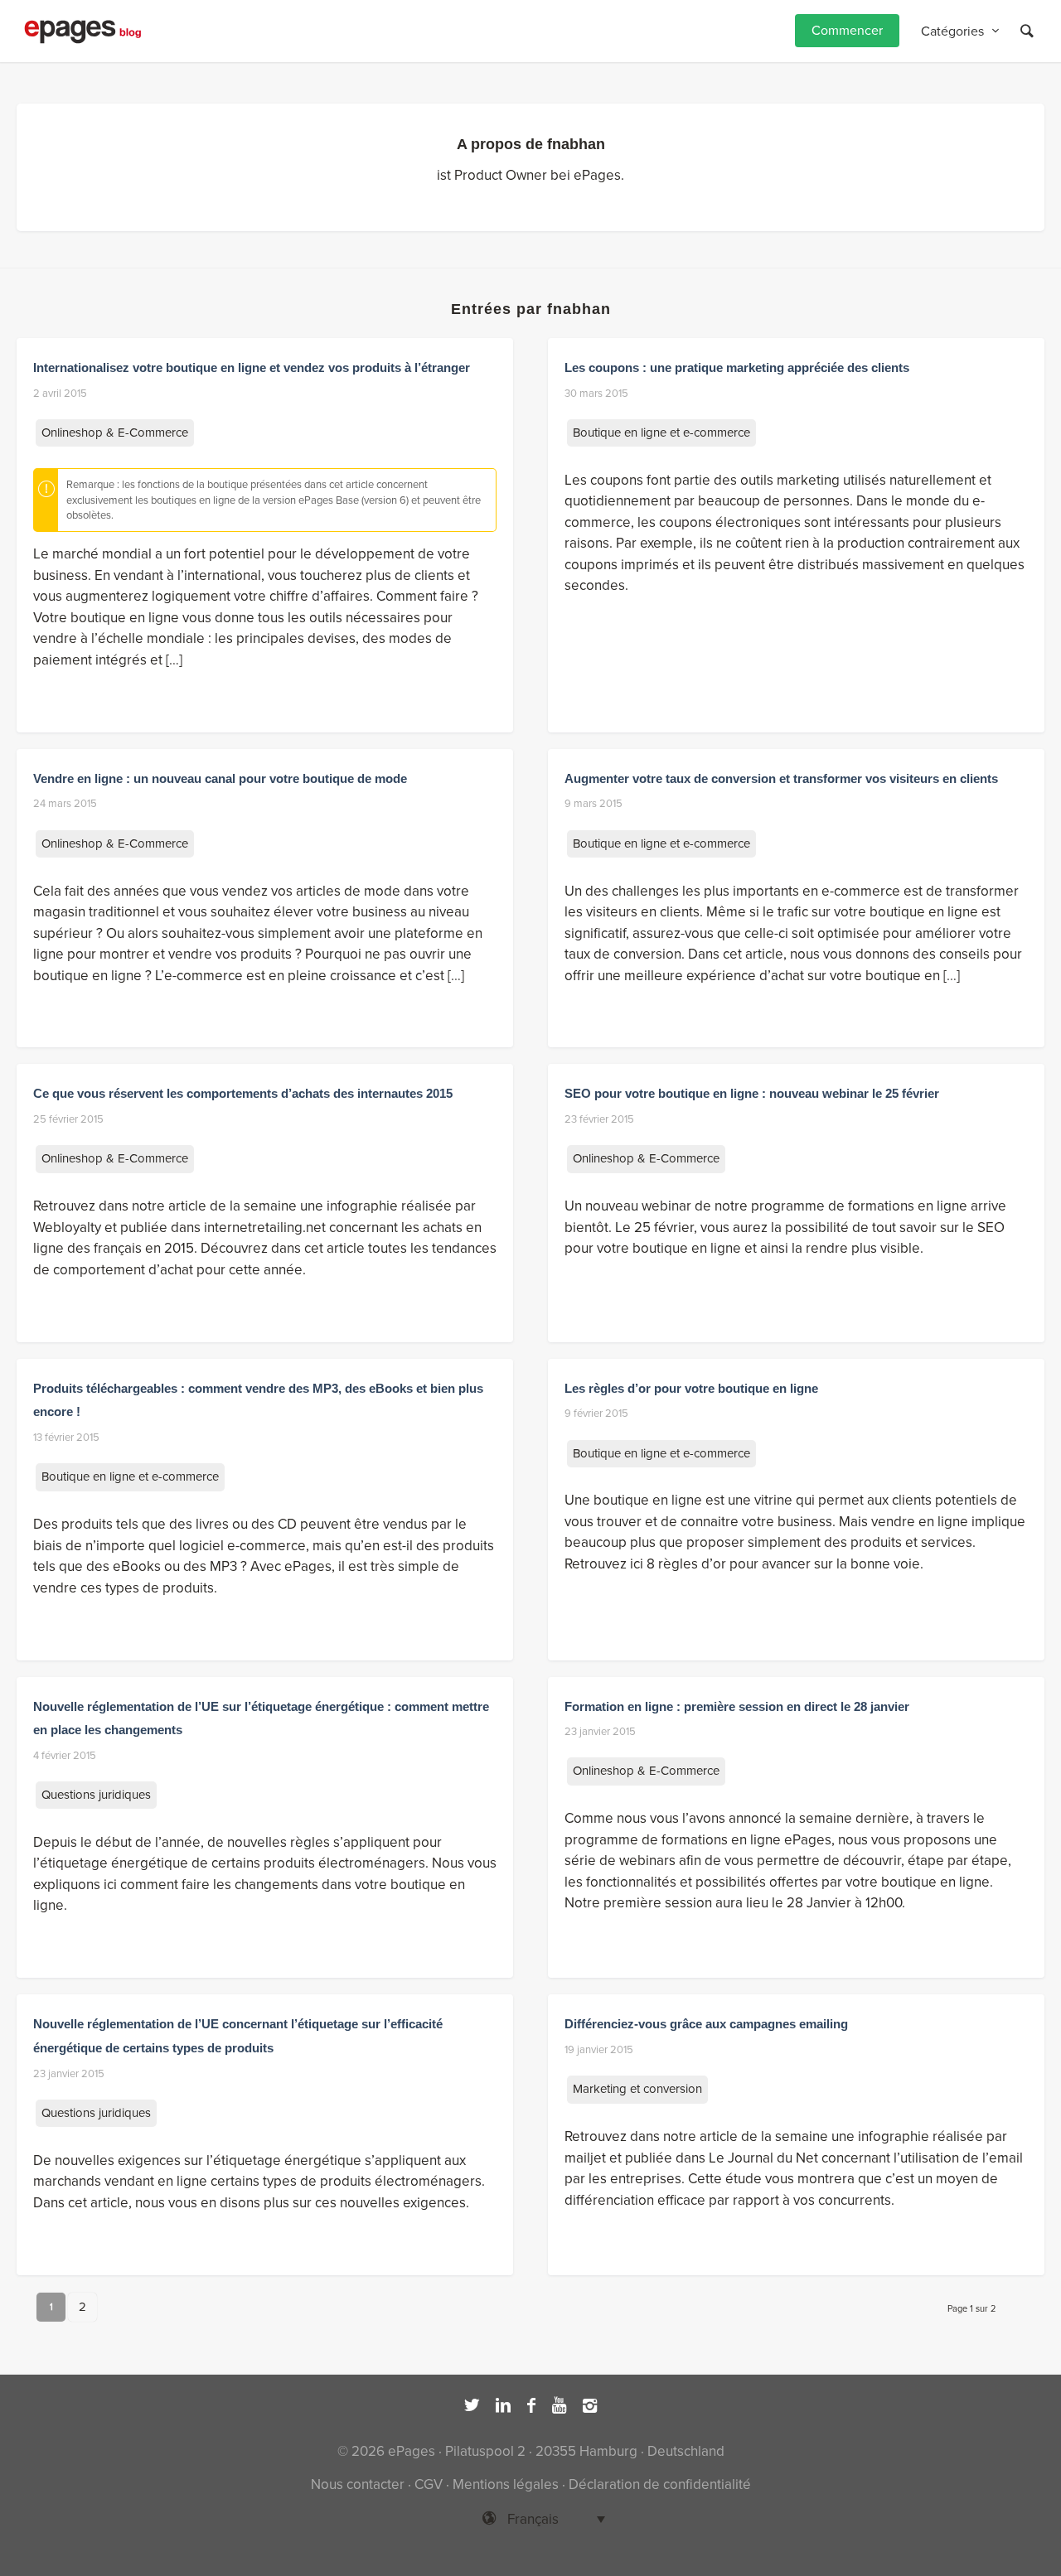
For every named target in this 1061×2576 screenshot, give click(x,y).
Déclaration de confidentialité (660, 2484)
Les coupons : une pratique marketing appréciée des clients (737, 367)
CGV (429, 2484)
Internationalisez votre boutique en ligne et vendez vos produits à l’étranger (252, 367)
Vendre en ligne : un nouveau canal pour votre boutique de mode (220, 778)
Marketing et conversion (637, 2089)
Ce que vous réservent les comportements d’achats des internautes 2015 (243, 1093)
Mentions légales (506, 2484)
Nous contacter (358, 2484)
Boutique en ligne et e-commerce (661, 433)
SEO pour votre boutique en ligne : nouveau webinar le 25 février (752, 1093)
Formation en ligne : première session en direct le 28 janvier (737, 1706)
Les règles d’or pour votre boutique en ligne (691, 1388)
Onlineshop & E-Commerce (115, 433)
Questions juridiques (96, 1795)
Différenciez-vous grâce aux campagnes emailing (706, 2024)
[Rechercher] (1027, 31)
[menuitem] (847, 31)
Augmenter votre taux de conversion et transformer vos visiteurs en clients (781, 778)
